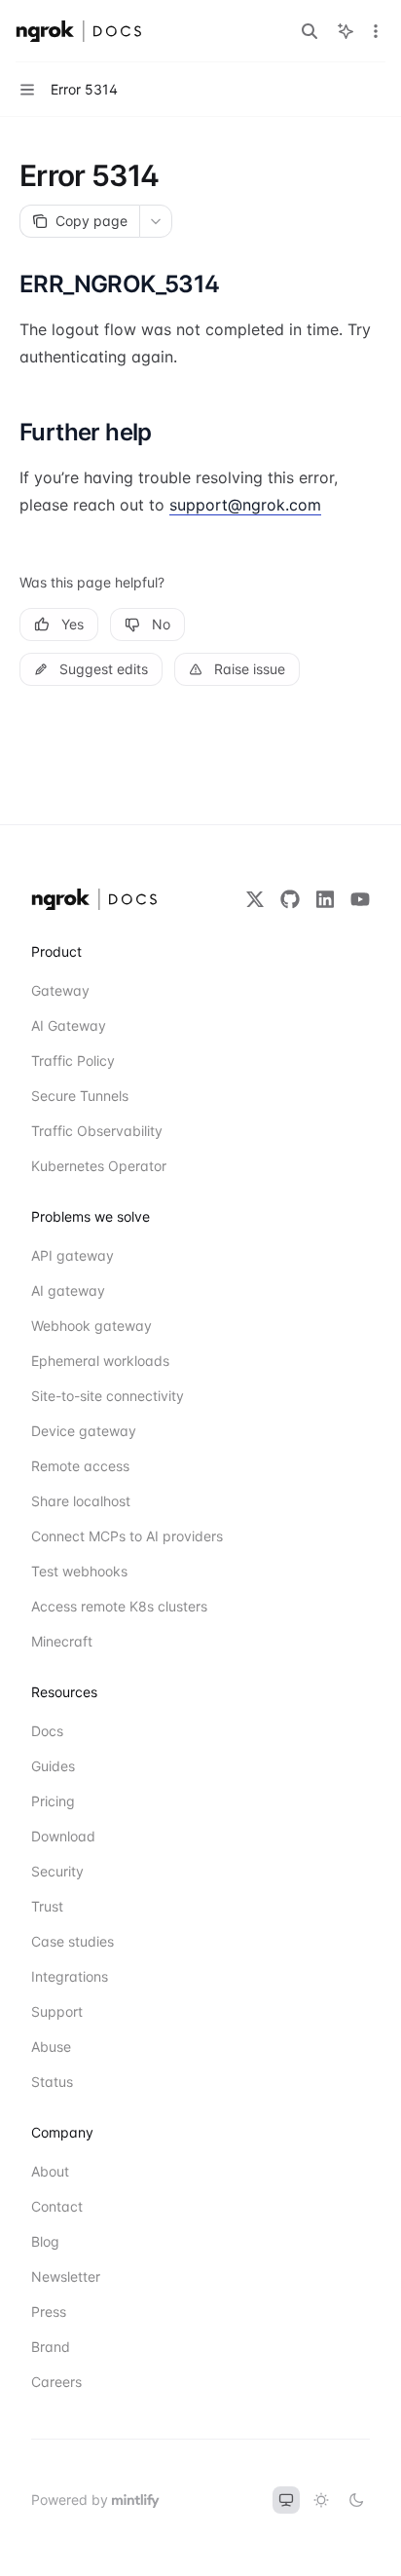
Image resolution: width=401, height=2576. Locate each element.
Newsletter (66, 2276)
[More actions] (376, 31)
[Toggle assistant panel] (346, 31)
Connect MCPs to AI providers (101, 1536)
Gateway (60, 990)
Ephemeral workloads (100, 1361)
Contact (57, 2206)
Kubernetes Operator (99, 1166)
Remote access (80, 1466)
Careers (56, 2382)
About (50, 2171)
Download (63, 1836)
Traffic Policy (73, 1061)
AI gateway (68, 1290)
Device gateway (84, 1431)
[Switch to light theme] (321, 2500)
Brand (51, 2347)
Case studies (73, 1941)
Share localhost (81, 1501)
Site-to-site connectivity (101, 1396)
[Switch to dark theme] (356, 2500)
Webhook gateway (91, 1326)
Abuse (51, 2046)
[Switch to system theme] (286, 2500)
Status (52, 2082)
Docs (47, 1731)
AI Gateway (69, 1025)
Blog (45, 2241)
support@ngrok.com (245, 505)
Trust (47, 1906)
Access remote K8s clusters (101, 1606)
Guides (53, 1766)
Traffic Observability (97, 1131)
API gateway (73, 1255)
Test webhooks (79, 1571)
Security (57, 1871)
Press (49, 2311)
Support (57, 2011)
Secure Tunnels (80, 1096)
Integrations (70, 1976)
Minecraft (62, 1641)
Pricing (53, 1801)
